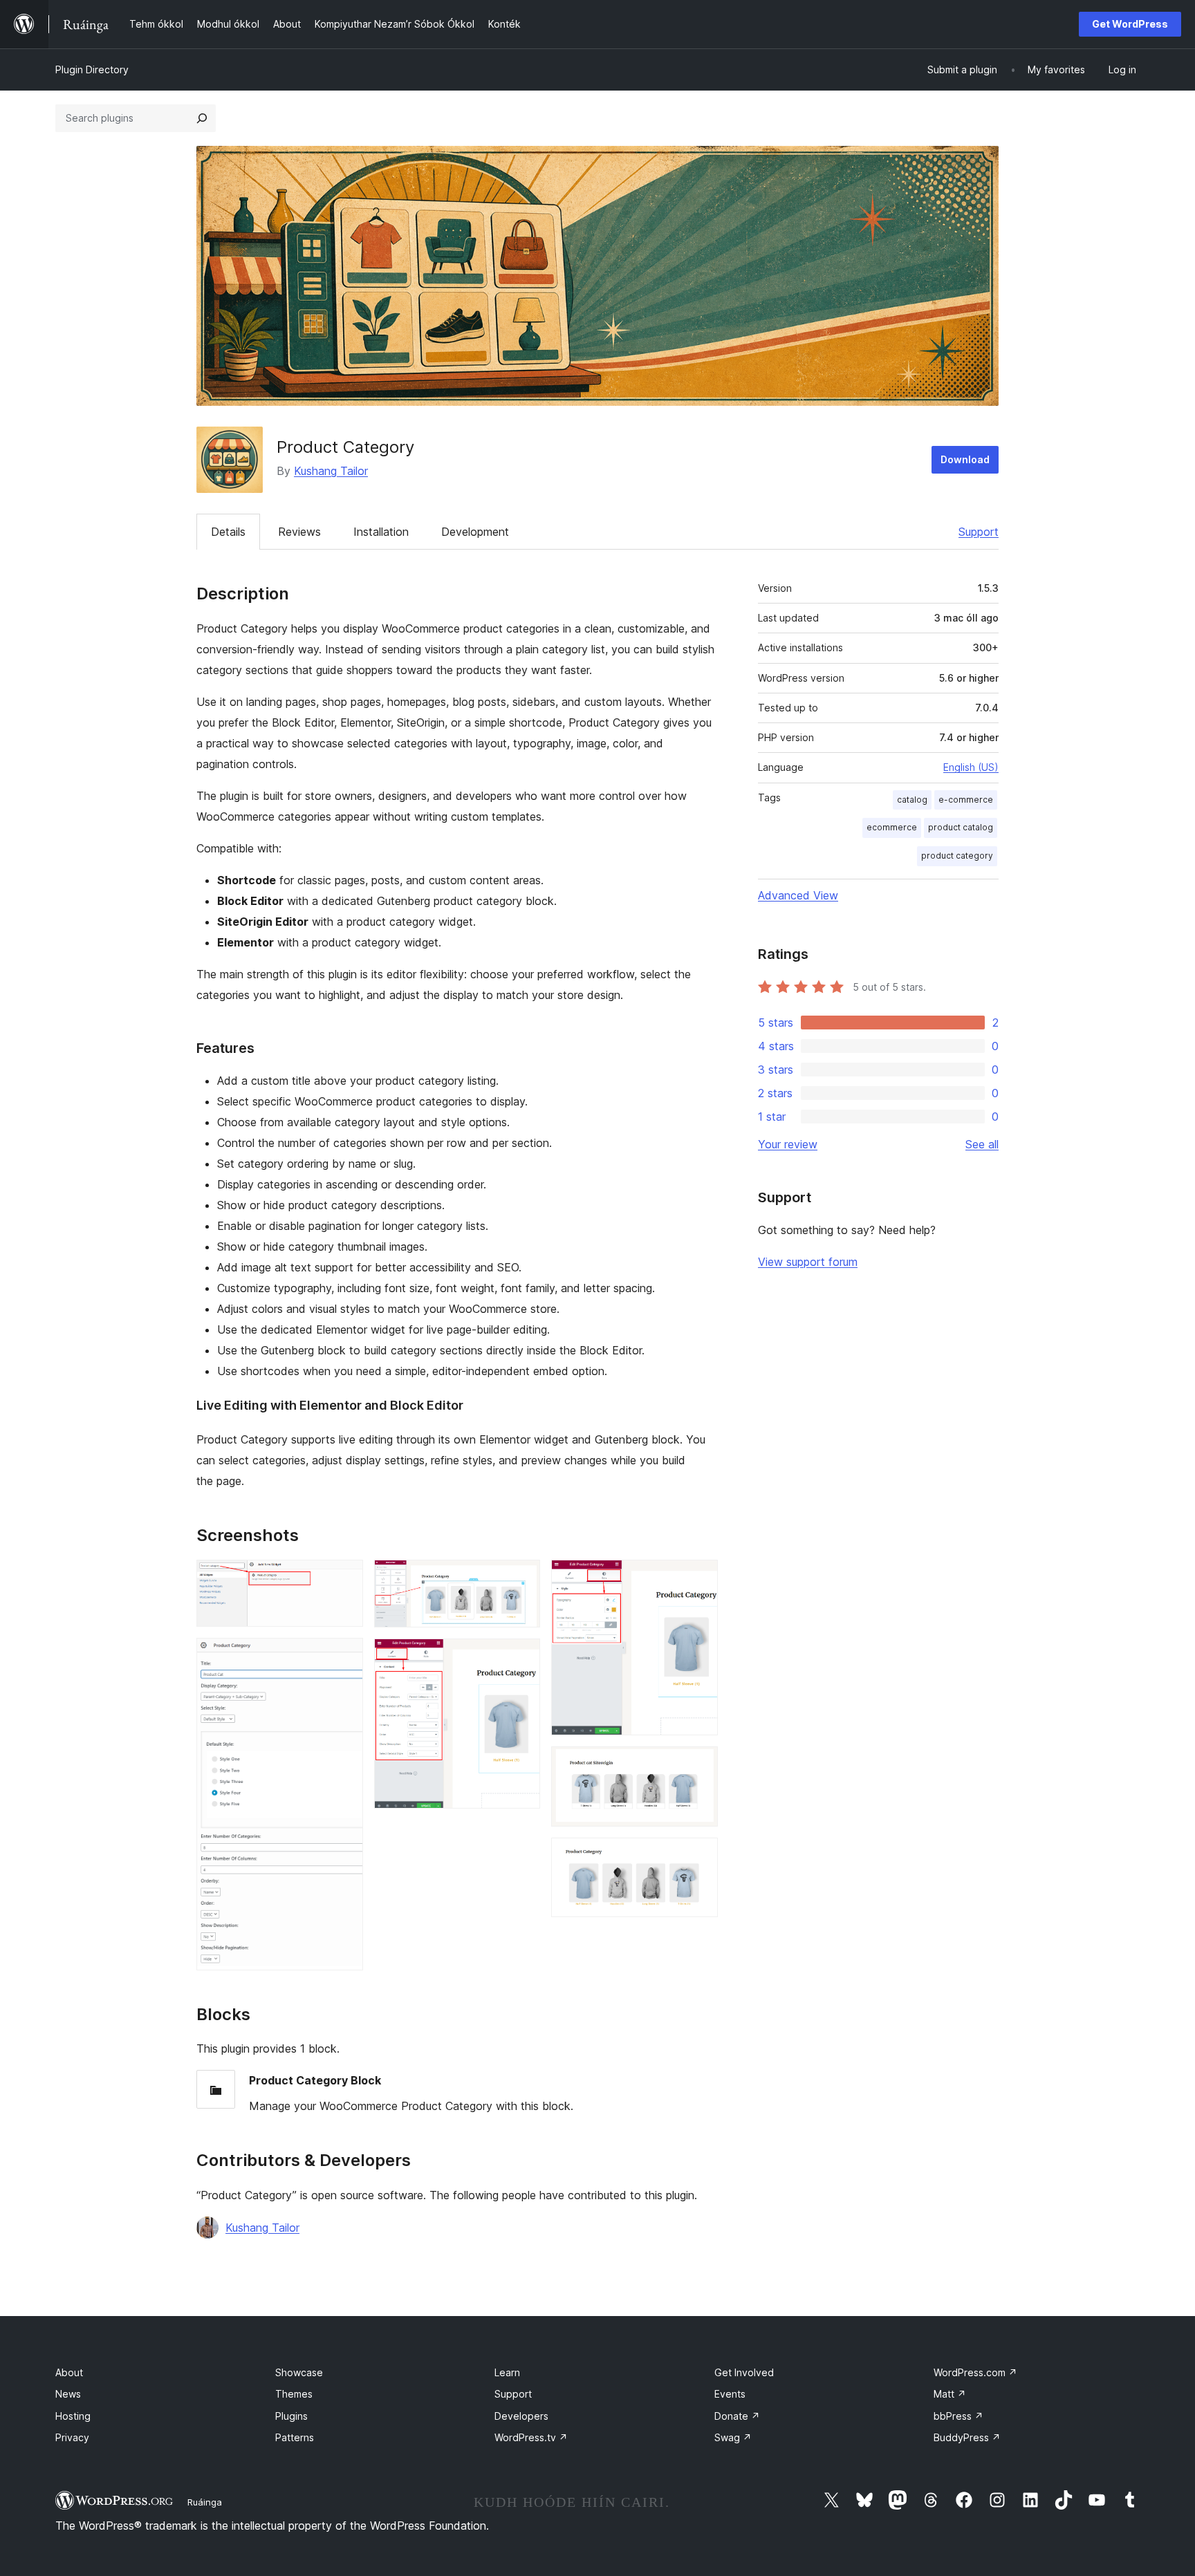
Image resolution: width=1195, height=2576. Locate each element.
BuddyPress (967, 2437)
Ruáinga (205, 2502)
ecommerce (892, 827)
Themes (294, 2394)
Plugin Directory (92, 69)
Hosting (73, 2416)
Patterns (295, 2437)
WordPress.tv (531, 2437)
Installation (381, 532)
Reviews (299, 532)
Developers (521, 2416)
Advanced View (798, 895)
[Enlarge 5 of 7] (699, 1578)
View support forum (808, 1262)
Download (965, 459)
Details (228, 532)
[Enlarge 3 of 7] (521, 1578)
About (69, 2372)
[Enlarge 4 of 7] (521, 1657)
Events (730, 2394)
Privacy (72, 2437)
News (68, 2394)
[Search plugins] (202, 118)
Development (475, 532)
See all (982, 1144)
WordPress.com (975, 2372)
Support (979, 532)
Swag (733, 2437)
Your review (788, 1144)
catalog (912, 800)
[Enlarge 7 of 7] (699, 1856)
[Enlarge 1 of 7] (344, 1578)
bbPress (958, 2416)
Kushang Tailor (331, 471)
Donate (737, 2416)
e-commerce (966, 800)
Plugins (291, 2416)
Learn (507, 2372)
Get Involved (744, 2372)
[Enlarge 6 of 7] (699, 1765)
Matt (950, 2394)
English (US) (971, 767)
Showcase (299, 2372)
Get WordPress (1130, 24)
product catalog (961, 827)
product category (957, 856)
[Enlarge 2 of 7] (344, 1656)
